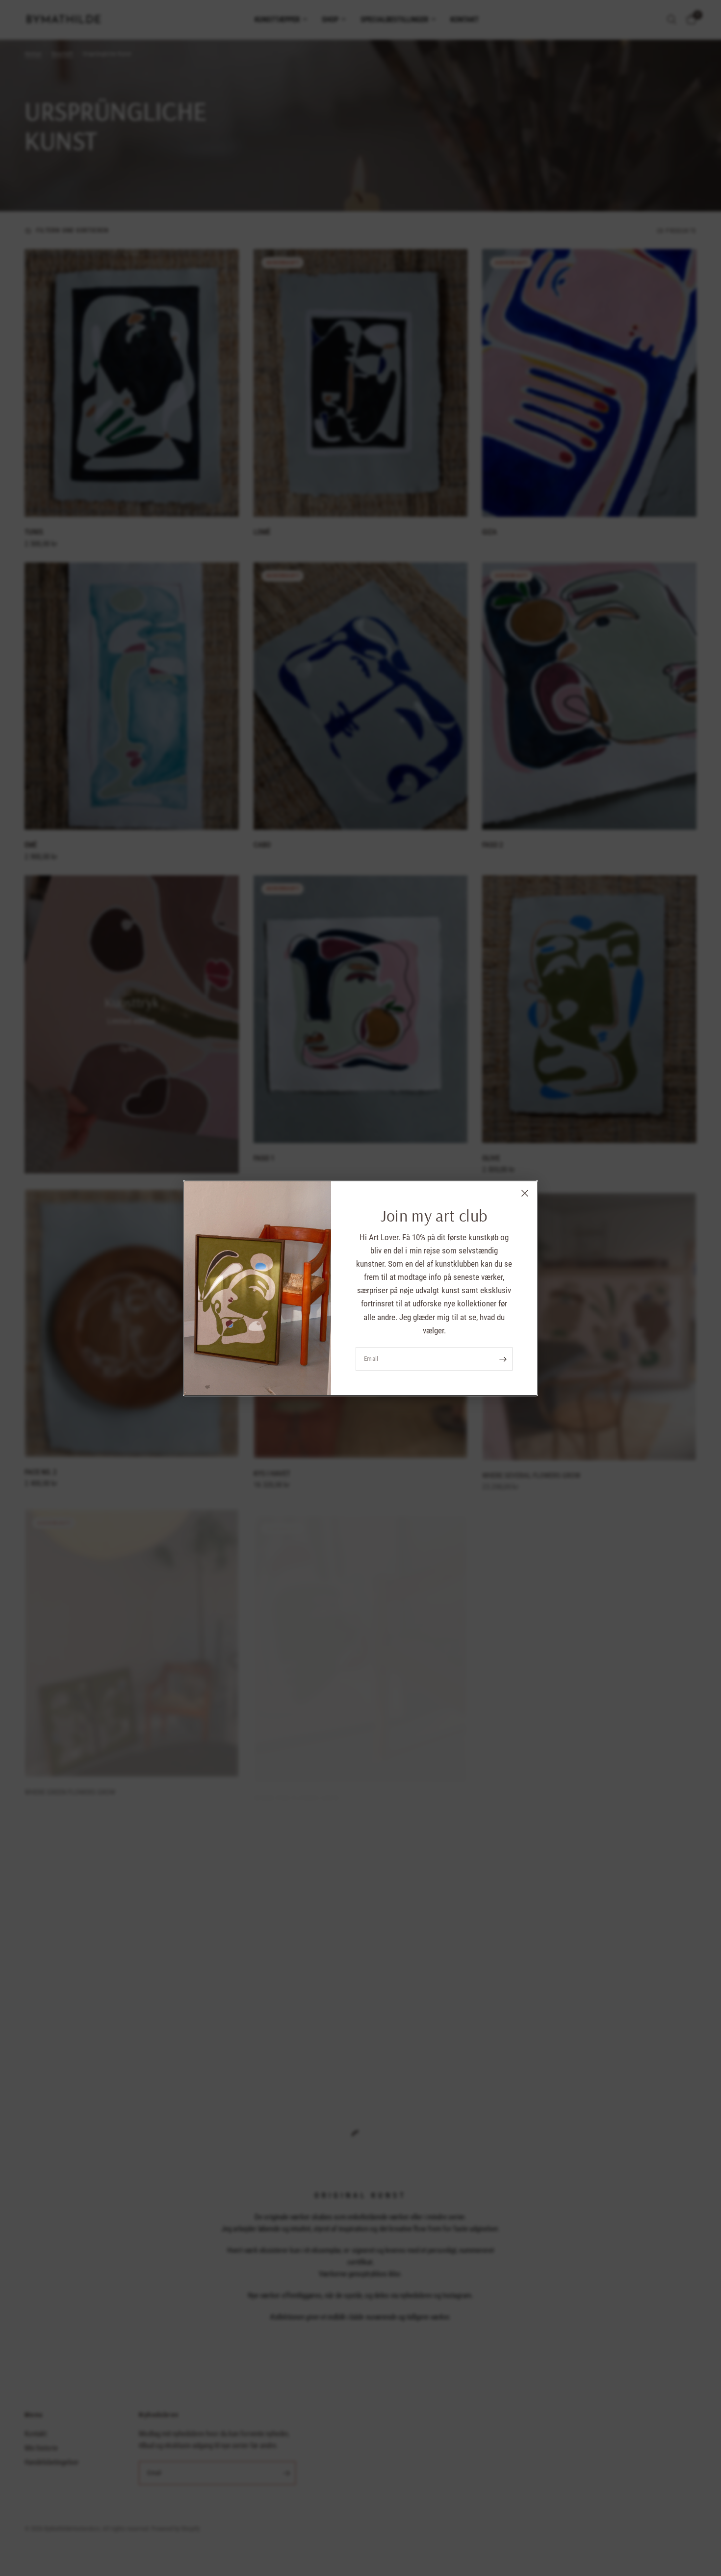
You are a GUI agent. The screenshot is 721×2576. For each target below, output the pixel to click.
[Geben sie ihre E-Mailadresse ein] (503, 1359)
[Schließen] (525, 1193)
